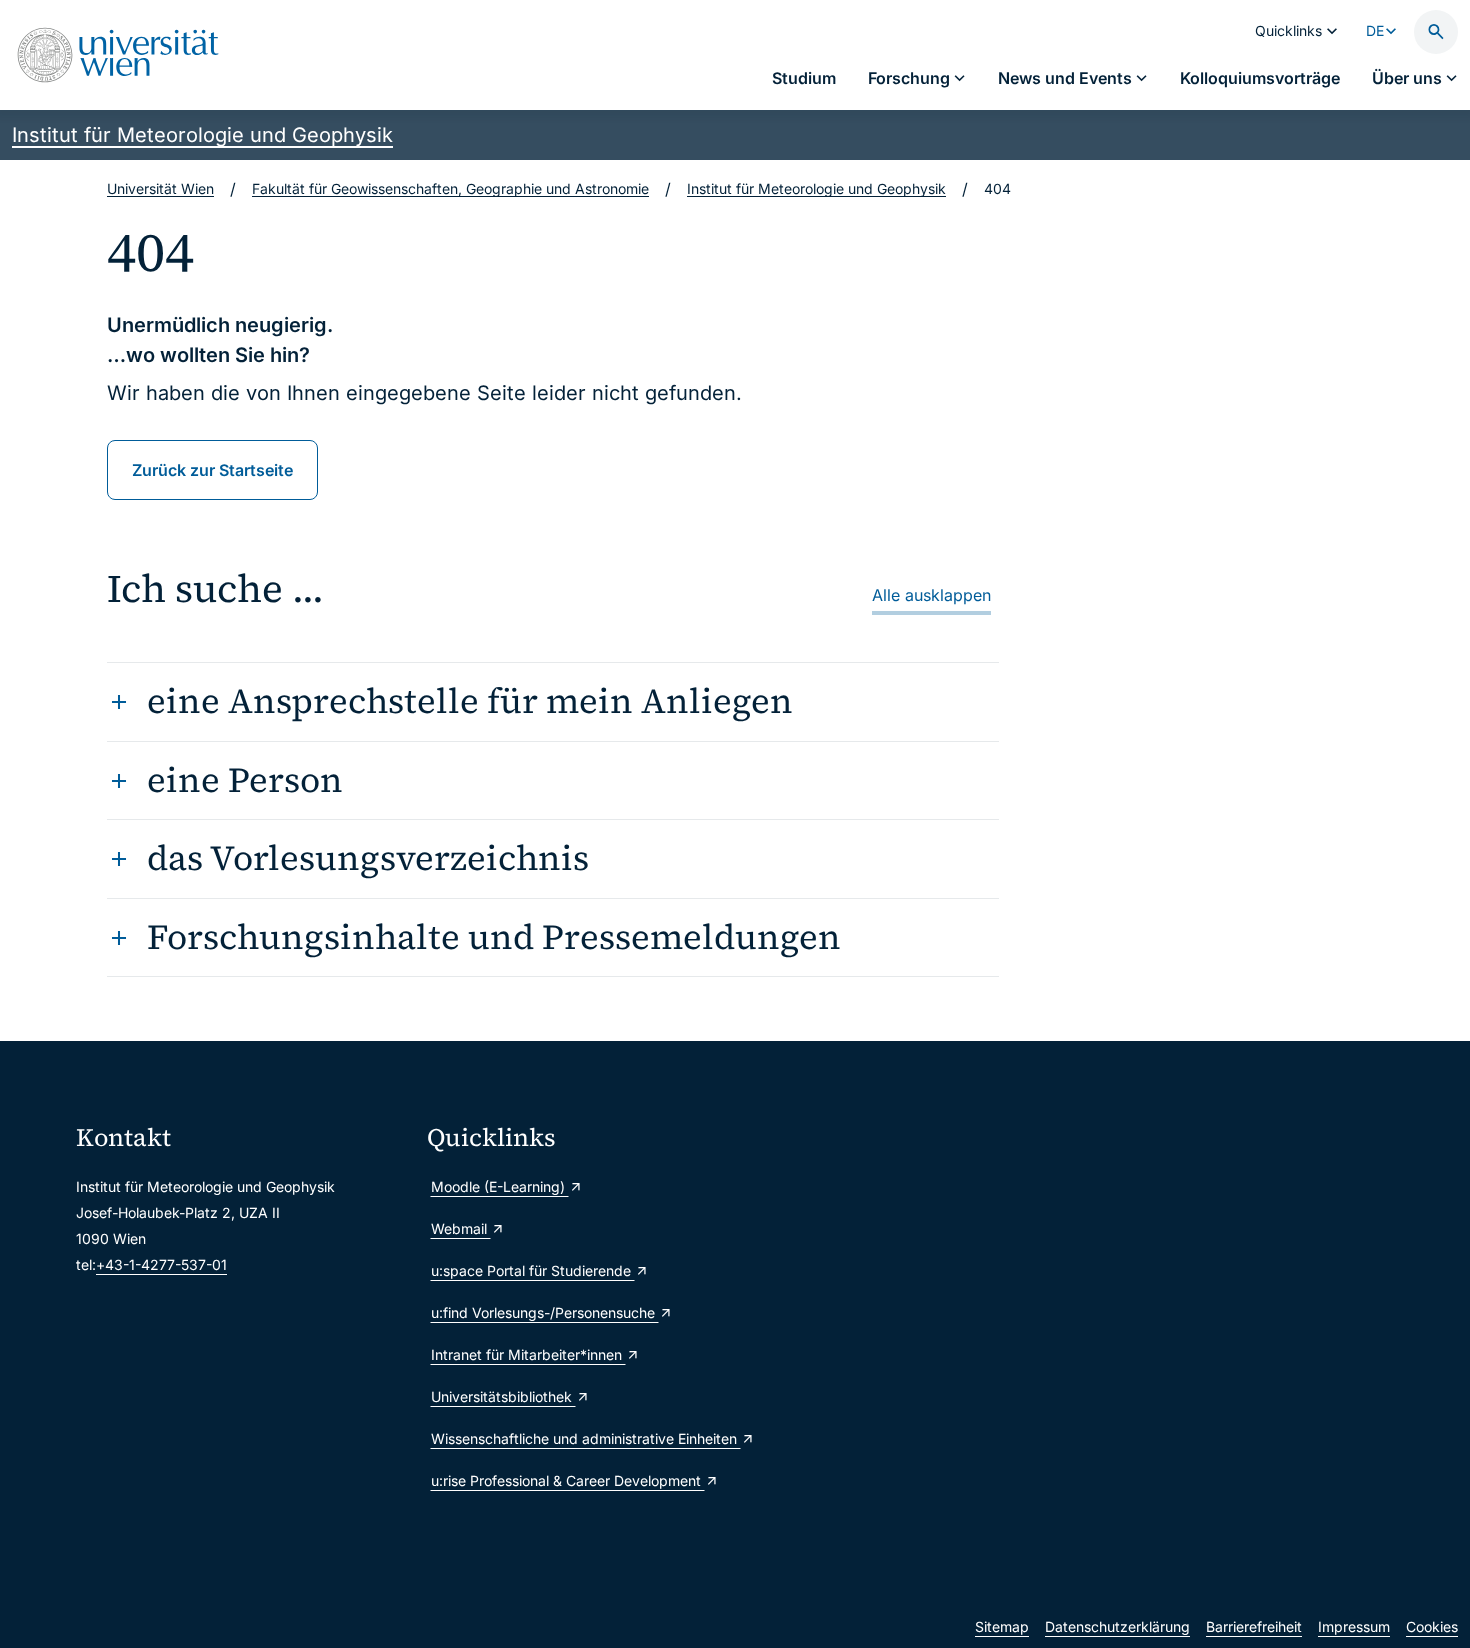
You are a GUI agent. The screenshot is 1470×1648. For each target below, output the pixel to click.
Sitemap (1002, 1626)
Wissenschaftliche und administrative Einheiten (586, 1438)
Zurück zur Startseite (212, 470)
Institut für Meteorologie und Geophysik (202, 135)
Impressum (1354, 1626)
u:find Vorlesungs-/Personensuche (545, 1312)
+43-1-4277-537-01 (161, 1264)
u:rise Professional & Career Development (568, 1480)
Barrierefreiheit (1254, 1626)
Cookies (1432, 1626)
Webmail (461, 1228)
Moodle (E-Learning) (500, 1186)
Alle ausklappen (931, 595)
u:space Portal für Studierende (533, 1270)
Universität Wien (160, 188)
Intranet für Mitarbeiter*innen (528, 1354)
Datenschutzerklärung (1117, 1626)
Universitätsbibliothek (503, 1396)
